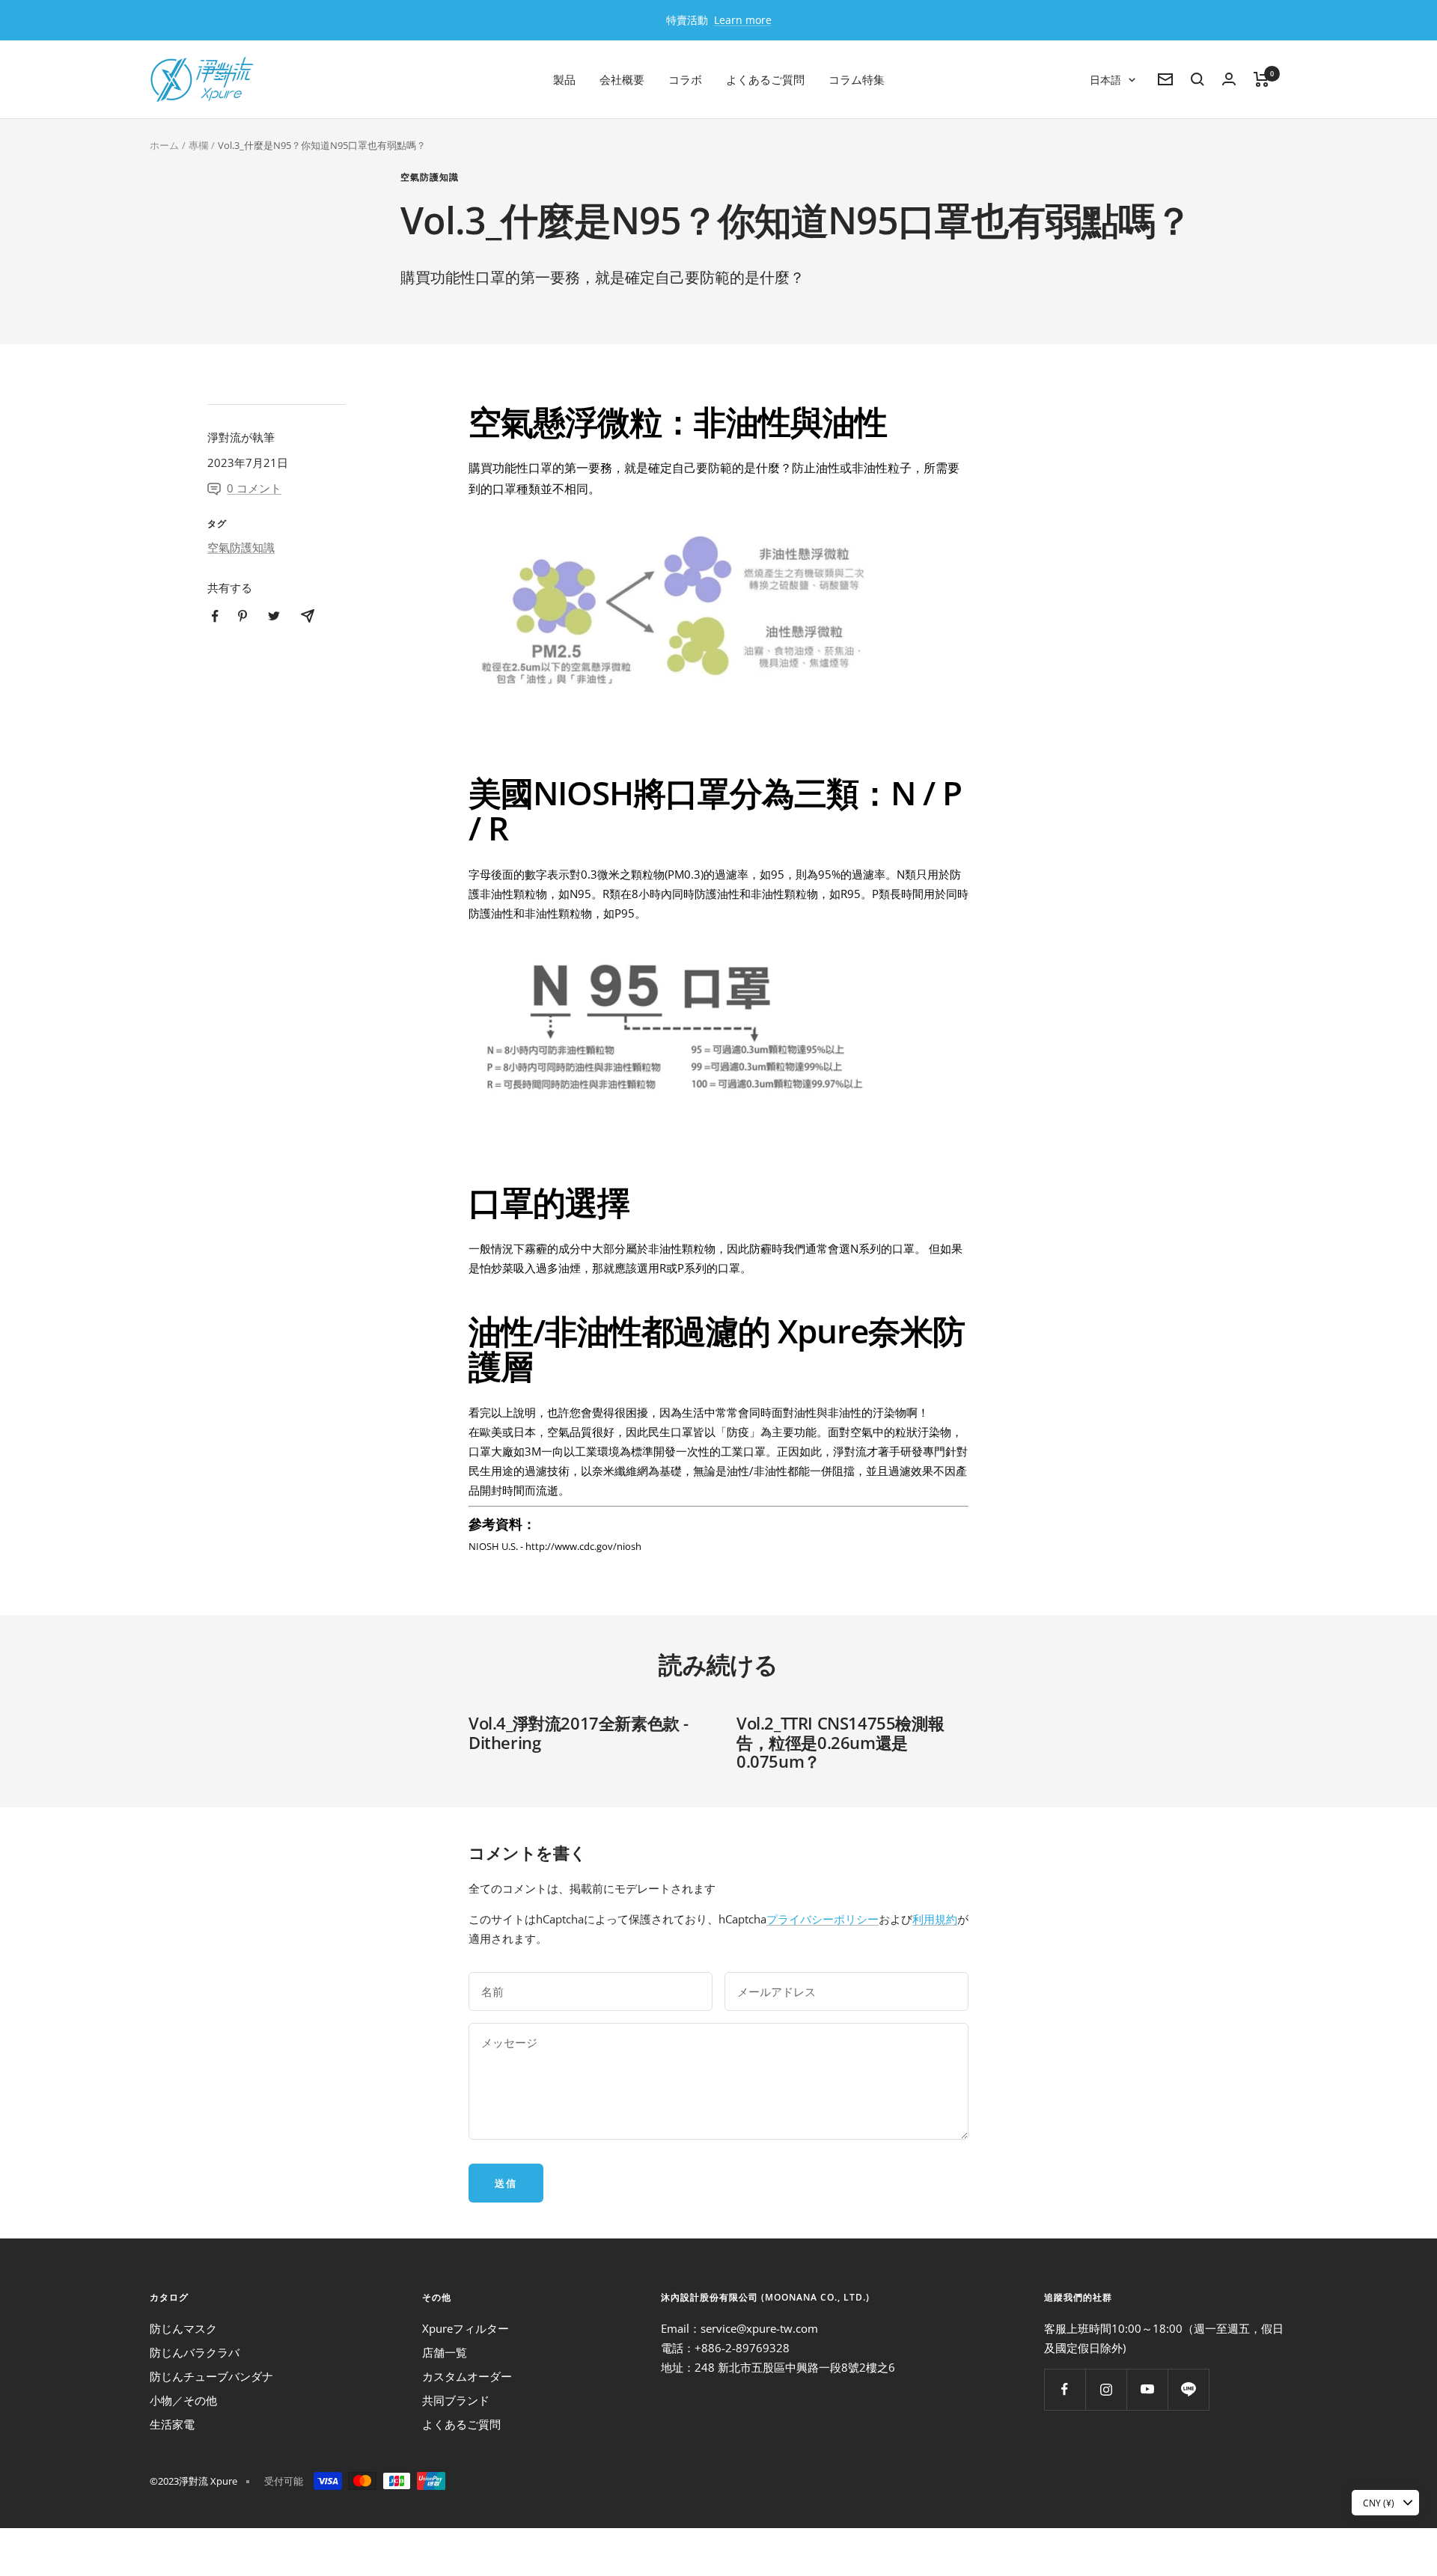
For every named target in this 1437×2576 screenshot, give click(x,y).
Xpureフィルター (466, 2328)
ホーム (164, 145)
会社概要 (622, 79)
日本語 (1105, 80)
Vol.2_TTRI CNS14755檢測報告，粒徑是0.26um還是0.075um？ (840, 1742)
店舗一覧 (445, 2352)
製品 (564, 79)
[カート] (1261, 79)
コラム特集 (857, 79)
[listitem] (215, 616)
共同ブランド (456, 2400)
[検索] (1197, 79)
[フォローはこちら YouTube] (1147, 2389)
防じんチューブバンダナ (211, 2376)
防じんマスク (183, 2328)
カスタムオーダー (467, 2376)
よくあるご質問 (765, 79)
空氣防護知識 (430, 178)
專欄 (198, 145)
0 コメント (254, 488)
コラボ (685, 79)
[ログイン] (1229, 79)
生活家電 (172, 2424)
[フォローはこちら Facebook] (1065, 2389)
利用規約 (935, 1919)
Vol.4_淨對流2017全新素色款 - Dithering (579, 1733)
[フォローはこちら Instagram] (1106, 2389)
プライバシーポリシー (823, 1919)
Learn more (743, 20)
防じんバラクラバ (195, 2352)
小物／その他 (183, 2400)
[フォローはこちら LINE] (1188, 2389)
